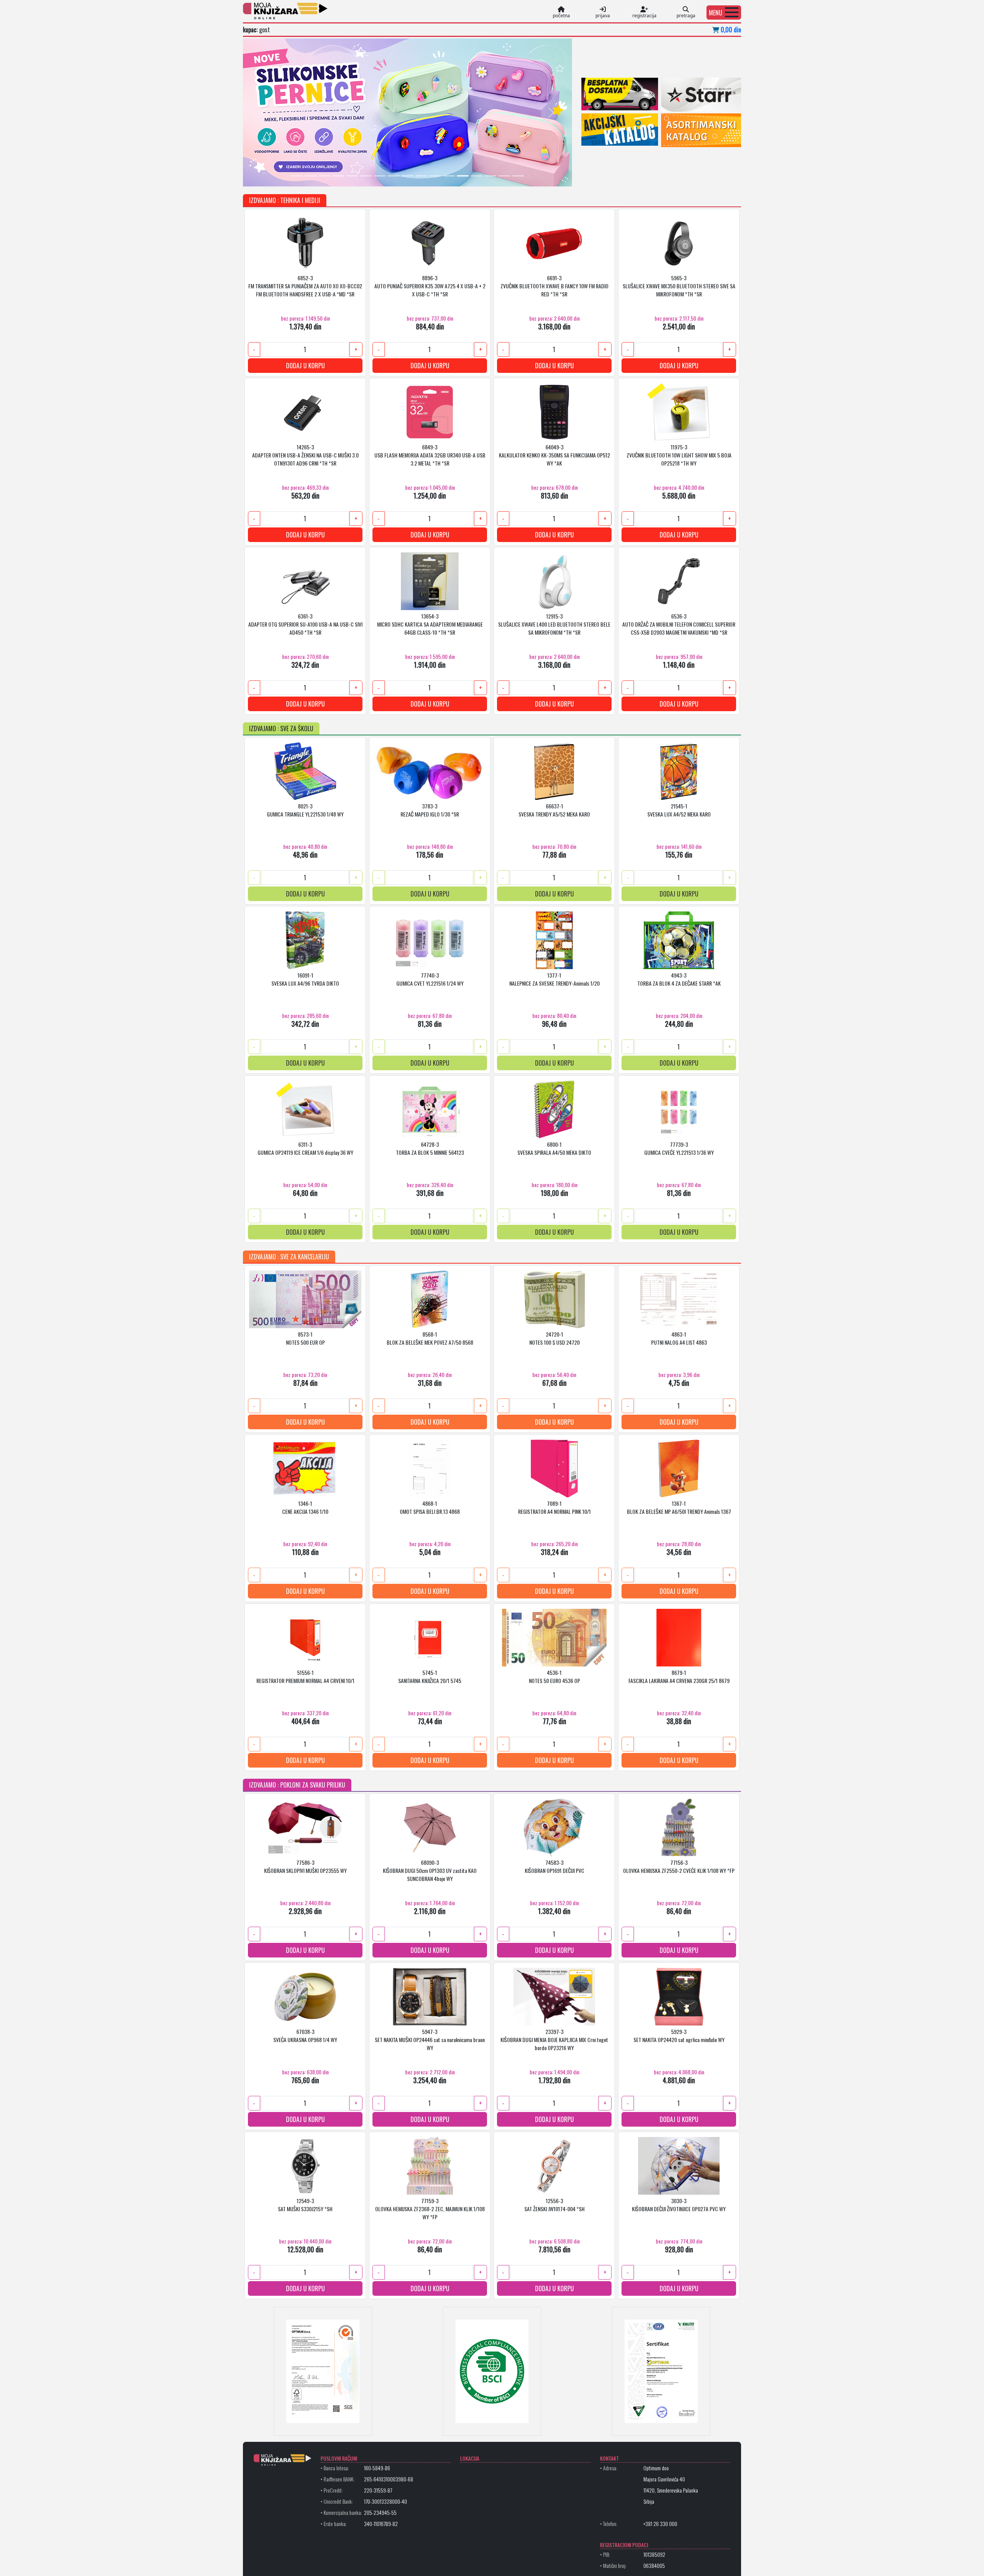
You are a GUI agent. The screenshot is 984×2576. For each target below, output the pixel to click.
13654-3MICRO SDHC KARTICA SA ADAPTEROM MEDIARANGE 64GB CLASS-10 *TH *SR (430, 624)
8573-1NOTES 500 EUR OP (305, 1338)
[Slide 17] (518, 176)
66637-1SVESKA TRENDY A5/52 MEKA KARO (554, 810)
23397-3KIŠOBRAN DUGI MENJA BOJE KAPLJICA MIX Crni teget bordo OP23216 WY (554, 2040)
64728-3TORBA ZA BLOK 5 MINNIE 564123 (430, 1148)
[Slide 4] (338, 176)
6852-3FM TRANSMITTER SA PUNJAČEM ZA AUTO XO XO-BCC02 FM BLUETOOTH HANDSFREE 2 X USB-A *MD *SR (305, 286)
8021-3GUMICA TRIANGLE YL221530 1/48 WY (305, 810)
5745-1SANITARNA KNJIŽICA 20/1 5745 (430, 1676)
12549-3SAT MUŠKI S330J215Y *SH (305, 2205)
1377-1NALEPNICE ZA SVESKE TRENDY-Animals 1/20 (554, 979)
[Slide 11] (435, 176)
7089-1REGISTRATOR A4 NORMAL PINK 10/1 (554, 1507)
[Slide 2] (311, 176)
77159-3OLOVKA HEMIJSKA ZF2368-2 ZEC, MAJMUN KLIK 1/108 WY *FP (430, 2209)
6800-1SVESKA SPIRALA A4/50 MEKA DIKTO (554, 1148)
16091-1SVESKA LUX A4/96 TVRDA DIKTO (305, 979)
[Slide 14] (477, 176)
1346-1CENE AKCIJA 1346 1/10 (305, 1507)
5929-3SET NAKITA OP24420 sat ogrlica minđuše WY (679, 2036)
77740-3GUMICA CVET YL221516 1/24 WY (430, 979)
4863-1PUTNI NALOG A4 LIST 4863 (679, 1338)
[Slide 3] (324, 176)
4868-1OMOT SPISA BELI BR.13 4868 (430, 1507)
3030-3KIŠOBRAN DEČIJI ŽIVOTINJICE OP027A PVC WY (679, 2205)
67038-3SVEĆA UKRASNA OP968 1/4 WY (305, 2036)
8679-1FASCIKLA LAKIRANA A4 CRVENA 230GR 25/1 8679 (679, 1676)
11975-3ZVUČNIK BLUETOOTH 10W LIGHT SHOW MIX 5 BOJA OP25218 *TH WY (679, 455)
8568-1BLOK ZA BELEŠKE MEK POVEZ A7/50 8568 (430, 1338)
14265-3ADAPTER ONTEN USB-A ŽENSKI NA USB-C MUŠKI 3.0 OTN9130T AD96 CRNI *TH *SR (305, 455)
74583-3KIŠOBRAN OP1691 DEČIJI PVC (554, 1866)
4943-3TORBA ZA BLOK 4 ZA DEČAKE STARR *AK (679, 979)
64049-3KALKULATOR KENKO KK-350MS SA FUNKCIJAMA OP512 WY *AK (554, 455)
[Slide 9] (407, 176)
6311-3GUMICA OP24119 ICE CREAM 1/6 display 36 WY (305, 1148)
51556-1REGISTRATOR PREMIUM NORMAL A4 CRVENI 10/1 (305, 1676)
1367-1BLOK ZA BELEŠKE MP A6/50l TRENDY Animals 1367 (679, 1507)
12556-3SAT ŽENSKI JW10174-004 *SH (554, 2205)
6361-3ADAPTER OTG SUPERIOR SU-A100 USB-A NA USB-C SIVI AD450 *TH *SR (305, 624)
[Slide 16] (504, 176)
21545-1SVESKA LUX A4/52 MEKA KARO (679, 810)
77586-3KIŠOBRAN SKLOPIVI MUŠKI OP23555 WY (305, 1866)
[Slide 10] (421, 176)
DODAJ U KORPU (305, 366)
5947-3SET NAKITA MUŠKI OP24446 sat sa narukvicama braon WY (430, 2040)
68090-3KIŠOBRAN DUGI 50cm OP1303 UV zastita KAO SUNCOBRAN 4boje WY (430, 1870)
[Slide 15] (490, 176)
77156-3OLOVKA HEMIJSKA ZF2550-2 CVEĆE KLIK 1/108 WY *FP (679, 1866)
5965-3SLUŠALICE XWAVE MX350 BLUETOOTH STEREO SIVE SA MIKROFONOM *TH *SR (679, 286)
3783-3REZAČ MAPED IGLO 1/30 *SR (430, 810)
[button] (724, 12)
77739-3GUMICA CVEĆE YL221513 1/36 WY (679, 1148)
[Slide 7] (380, 176)
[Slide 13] (463, 176)
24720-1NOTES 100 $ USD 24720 (554, 1338)
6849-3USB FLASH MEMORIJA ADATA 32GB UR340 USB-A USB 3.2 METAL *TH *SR (430, 455)
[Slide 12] (449, 176)
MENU (716, 13)
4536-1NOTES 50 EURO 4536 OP (554, 1676)
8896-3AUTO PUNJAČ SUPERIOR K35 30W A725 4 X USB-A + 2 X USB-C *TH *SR (430, 286)
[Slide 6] (366, 176)
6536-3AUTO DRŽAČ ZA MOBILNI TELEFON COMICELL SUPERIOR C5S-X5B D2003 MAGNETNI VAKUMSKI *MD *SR (679, 624)
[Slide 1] (297, 176)
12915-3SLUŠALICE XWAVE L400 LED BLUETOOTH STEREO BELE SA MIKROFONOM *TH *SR (554, 624)
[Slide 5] (352, 176)
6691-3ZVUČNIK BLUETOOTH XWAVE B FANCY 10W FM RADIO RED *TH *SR (554, 286)
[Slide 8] (394, 176)
